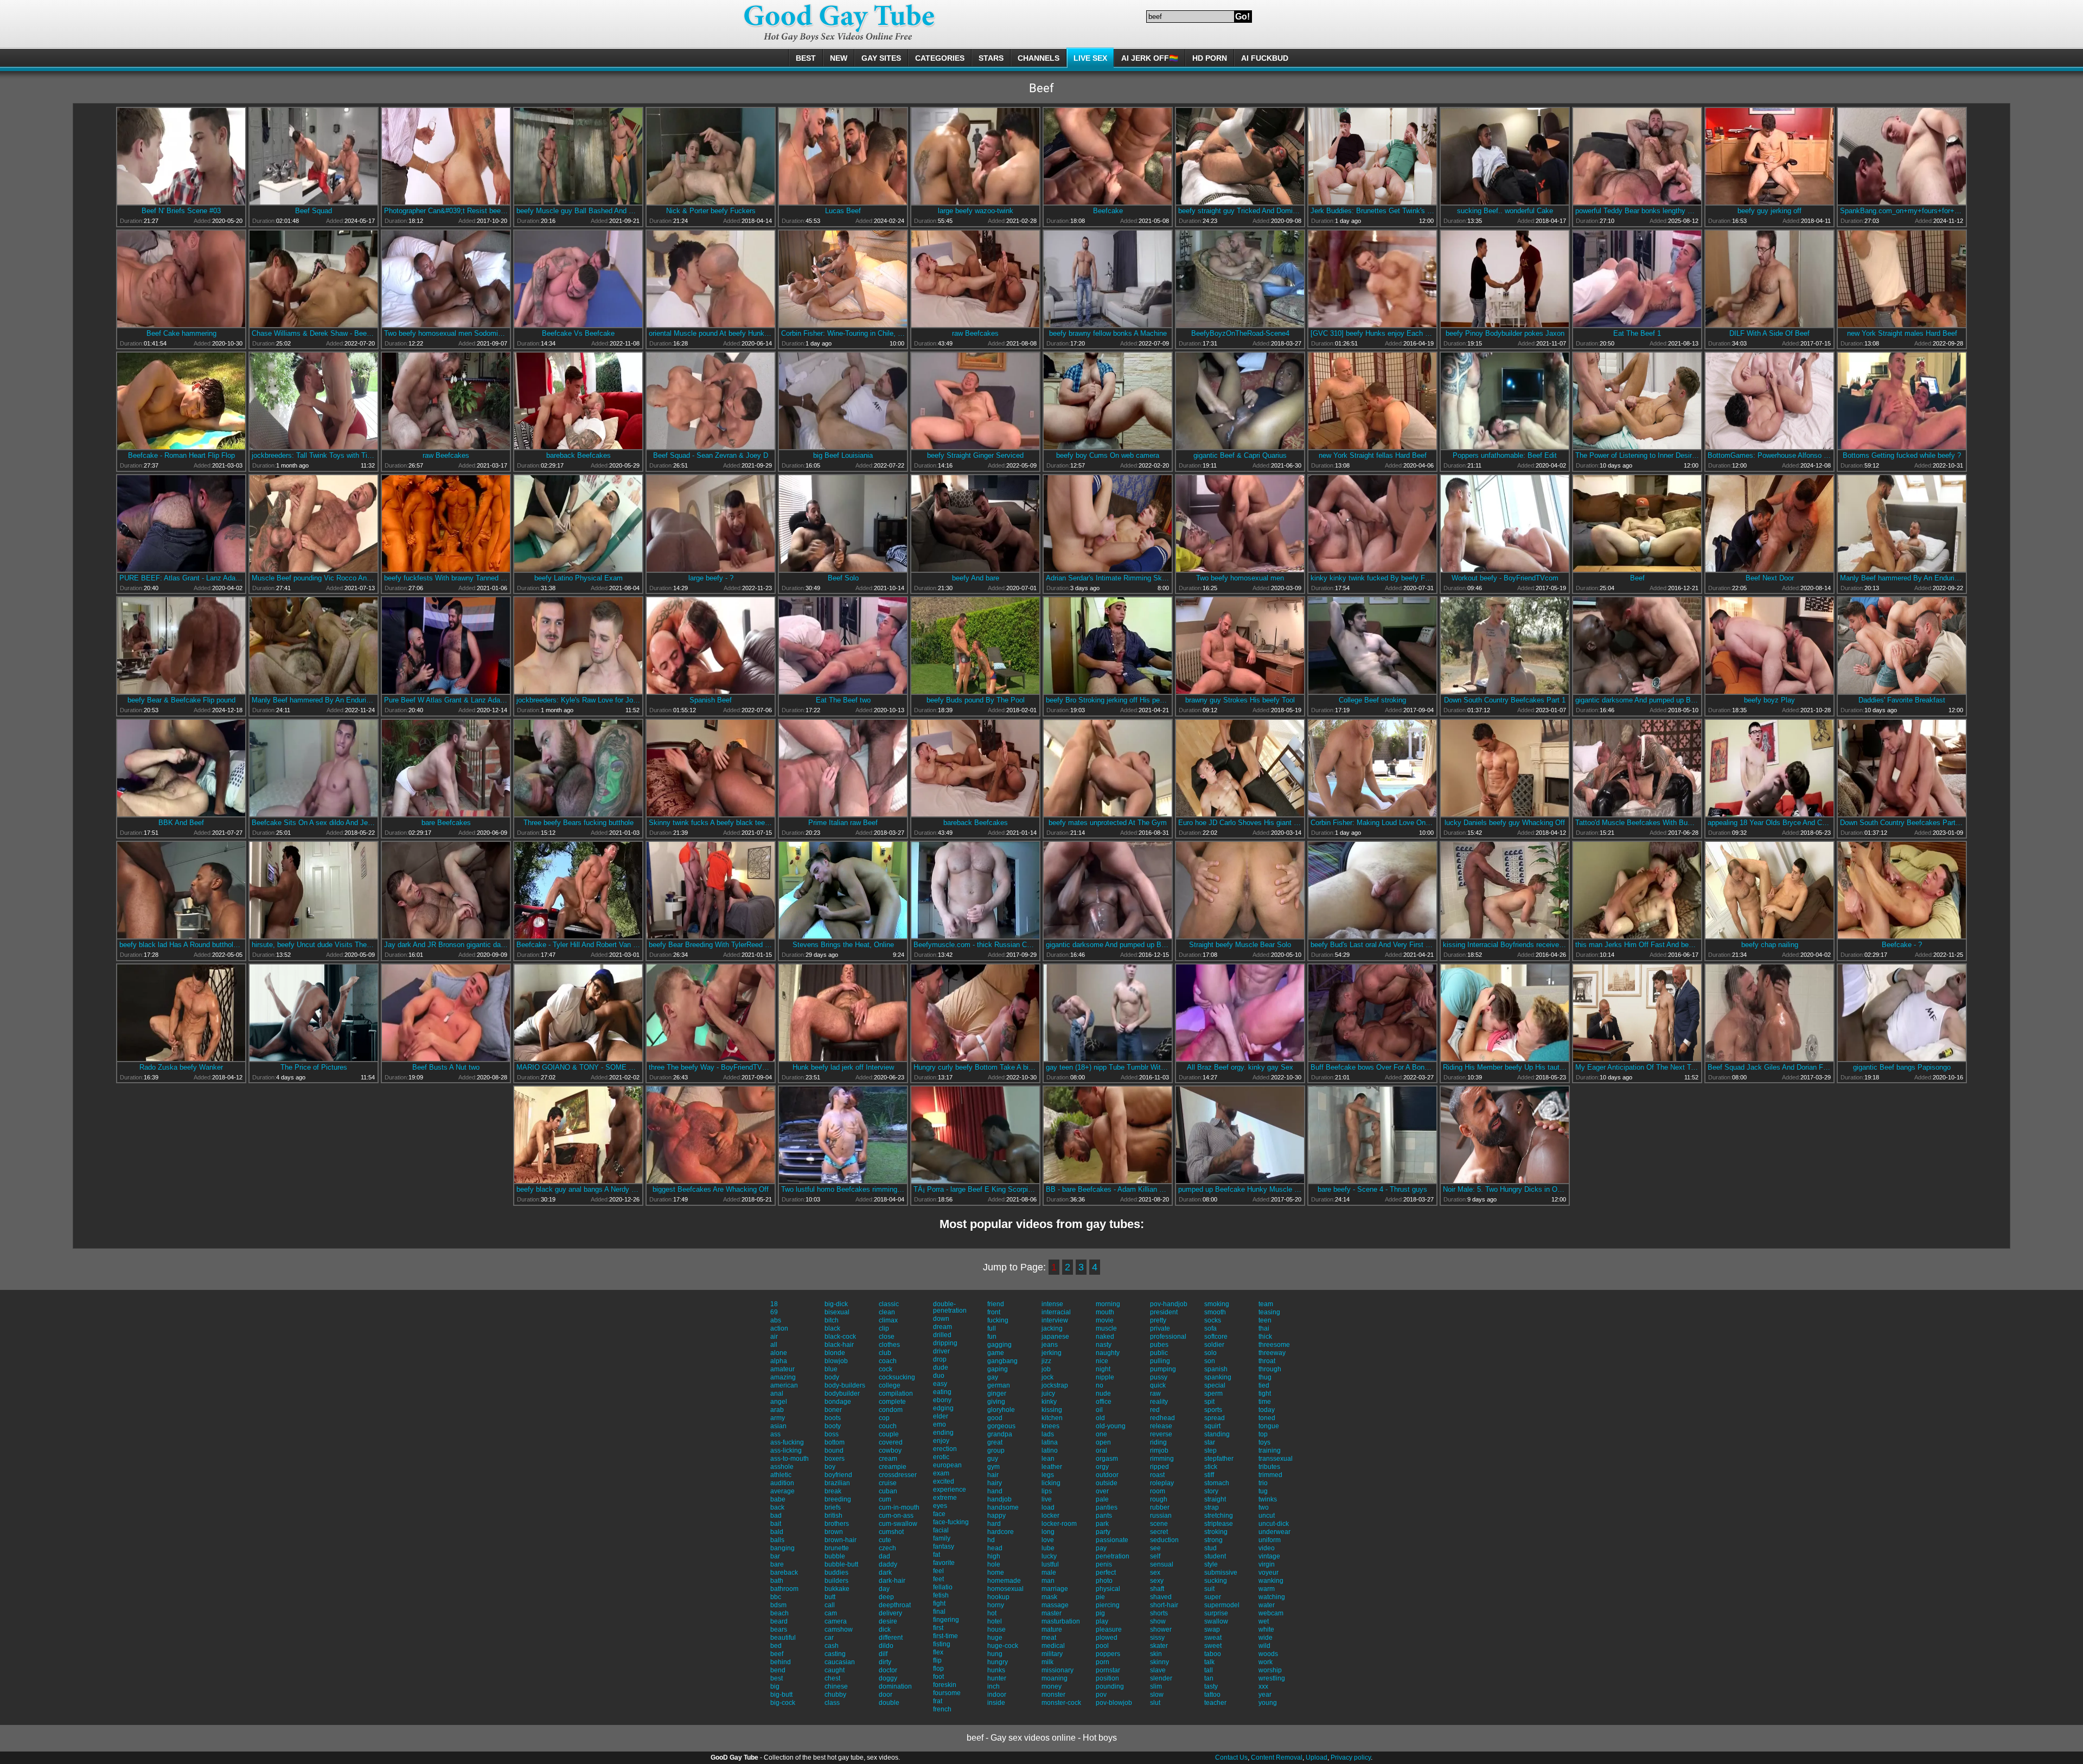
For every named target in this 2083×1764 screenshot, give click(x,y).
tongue (1269, 1426)
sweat (1213, 1638)
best (777, 1678)
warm (1267, 1589)
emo (940, 1424)
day (884, 1589)
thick (1265, 1337)
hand (995, 1491)
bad (776, 1516)
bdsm (778, 1605)
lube (1048, 1548)
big (775, 1686)
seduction (1164, 1540)
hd (991, 1540)
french (942, 1709)
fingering (946, 1620)
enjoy (941, 1441)
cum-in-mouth (899, 1507)
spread (1215, 1418)
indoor (997, 1695)
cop (884, 1418)
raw (1155, 1394)
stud (1210, 1548)
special (1215, 1385)
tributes (1269, 1467)
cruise (888, 1483)
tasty (1211, 1686)
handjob (999, 1499)
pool (1102, 1646)
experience (950, 1490)
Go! (1242, 17)
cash (832, 1646)
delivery (890, 1613)
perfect (1106, 1573)
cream (888, 1459)
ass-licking (786, 1450)
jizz (1046, 1361)
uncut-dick (1274, 1524)
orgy (1102, 1467)
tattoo (1212, 1695)
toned (1267, 1418)
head (995, 1548)
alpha (779, 1361)
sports (1213, 1410)
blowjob (836, 1361)
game (996, 1353)
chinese (836, 1686)
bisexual (837, 1312)
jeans (1050, 1345)
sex (1155, 1573)
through (1270, 1369)
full (992, 1328)
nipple (1105, 1377)
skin (1156, 1654)
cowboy (890, 1450)
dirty (885, 1662)
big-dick (836, 1304)
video (1267, 1548)
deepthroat (895, 1605)
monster (1053, 1695)
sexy (1157, 1581)
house (996, 1629)
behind (781, 1662)
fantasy (944, 1546)
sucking (1216, 1581)
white (1266, 1629)
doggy (888, 1678)
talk (1209, 1662)
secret (1159, 1532)
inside (996, 1703)
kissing (1052, 1410)
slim (1156, 1686)
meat (1049, 1638)
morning (1108, 1304)
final (939, 1612)
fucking (998, 1320)
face (939, 1514)
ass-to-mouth (790, 1459)
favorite (944, 1563)
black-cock (840, 1337)
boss (832, 1434)
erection (945, 1449)
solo (1210, 1353)
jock (1047, 1377)
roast (1157, 1475)
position (1107, 1678)
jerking (1052, 1353)
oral (1101, 1450)
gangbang (1002, 1361)
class (832, 1703)
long (1048, 1532)
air (774, 1337)
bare (777, 1564)
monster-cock (1061, 1703)
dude (941, 1367)
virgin (1267, 1564)
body (832, 1377)
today (1267, 1410)
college (890, 1385)
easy (940, 1384)
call (830, 1605)
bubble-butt (841, 1564)
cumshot (891, 1532)
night (1103, 1369)
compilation (896, 1394)
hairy (995, 1483)
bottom (835, 1442)
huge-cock (1003, 1646)
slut (1155, 1703)
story (1211, 1491)
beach (779, 1613)
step (1210, 1450)
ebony (942, 1400)
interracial (1056, 1312)
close (887, 1337)
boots (833, 1418)
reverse (1161, 1434)
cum (885, 1499)
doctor (888, 1670)
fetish (941, 1595)
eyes (940, 1506)
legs (1048, 1475)
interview (1055, 1320)
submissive (1221, 1573)
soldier (1214, 1345)
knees (1050, 1426)
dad (884, 1556)
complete (892, 1402)
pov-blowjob (1114, 1703)
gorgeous (1001, 1426)
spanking (1218, 1377)
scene (1159, 1524)
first (938, 1628)
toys (1264, 1442)
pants (1104, 1516)
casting (835, 1654)
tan (1209, 1678)
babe (778, 1499)
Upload (1317, 1757)
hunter (997, 1678)
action (779, 1328)
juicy (1048, 1394)
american (784, 1385)
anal (777, 1394)
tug (1263, 1491)
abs (776, 1320)
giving (996, 1402)
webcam (1271, 1613)
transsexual (1276, 1459)
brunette (837, 1548)
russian (1161, 1516)
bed (776, 1646)
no (1100, 1385)
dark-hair (892, 1581)
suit (1209, 1589)
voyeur (1269, 1573)
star (1210, 1442)
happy (996, 1516)
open (1103, 1442)
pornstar (1108, 1670)
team (1266, 1304)
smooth (1215, 1312)
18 (774, 1304)
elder (941, 1416)
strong (1213, 1540)
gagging (999, 1345)
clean (887, 1312)
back (777, 1507)
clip (884, 1328)
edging (943, 1408)
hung (995, 1654)
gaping (998, 1369)
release (1161, 1426)
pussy (1159, 1377)
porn (1103, 1662)
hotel (995, 1621)
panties (1107, 1507)
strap (1212, 1507)
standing (1217, 1434)
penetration (1113, 1556)
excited (944, 1481)
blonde (835, 1353)
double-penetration (950, 1307)
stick (1211, 1467)
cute (885, 1540)
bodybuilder (842, 1394)
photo (1104, 1581)
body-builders (845, 1385)
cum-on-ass (896, 1516)
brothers (837, 1524)
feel (938, 1571)
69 (774, 1312)
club (885, 1353)
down (941, 1319)
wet (1264, 1621)
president (1164, 1312)
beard (779, 1621)
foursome (947, 1693)
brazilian (837, 1483)
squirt (1212, 1426)
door (886, 1695)
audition (782, 1483)
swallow (1216, 1621)
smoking (1217, 1304)
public (1159, 1353)
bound (834, 1450)
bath (777, 1581)
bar (775, 1556)
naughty (1108, 1353)
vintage (1269, 1556)
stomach (1217, 1483)
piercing (1108, 1605)
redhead (1162, 1418)
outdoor (1107, 1475)
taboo (1213, 1654)
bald (777, 1532)
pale (1102, 1499)
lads (1048, 1434)
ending (943, 1433)
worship (1270, 1670)
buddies (836, 1573)
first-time (945, 1636)
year (1265, 1695)
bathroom (784, 1589)
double (889, 1703)
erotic (941, 1457)
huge (995, 1638)
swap (1212, 1629)
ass (775, 1434)
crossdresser (898, 1475)
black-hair (839, 1345)
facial (941, 1530)
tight (1265, 1394)
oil (1099, 1410)
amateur (782, 1369)
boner (833, 1410)
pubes (1159, 1345)
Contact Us (1231, 1757)
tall (1209, 1670)
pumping (1163, 1369)
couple (889, 1434)
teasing (1269, 1312)
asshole (782, 1467)
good (995, 1418)
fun (992, 1337)
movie (1105, 1320)
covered (891, 1442)
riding (1158, 1442)
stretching (1219, 1516)
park (1102, 1524)
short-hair (1164, 1605)
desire (888, 1621)
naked (1105, 1337)
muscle (1106, 1328)
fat (937, 1555)
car (829, 1638)
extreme (945, 1498)
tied (1264, 1385)
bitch (832, 1320)
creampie (893, 1467)
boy (830, 1467)
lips (1047, 1491)
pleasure (1109, 1629)
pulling (1160, 1361)
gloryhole (1001, 1410)
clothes (889, 1345)
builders (836, 1581)
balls (777, 1540)
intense (1052, 1304)
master (1052, 1613)
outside (1107, 1483)
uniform (1270, 1540)
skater (1159, 1646)
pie (1100, 1597)
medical (1053, 1646)
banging (782, 1548)
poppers (1108, 1654)
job (1046, 1369)
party (1103, 1532)
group (996, 1450)
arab (777, 1410)
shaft (1157, 1589)
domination (895, 1686)
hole (994, 1564)
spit (1209, 1402)
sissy (1157, 1638)
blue (831, 1369)
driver (941, 1351)
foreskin (945, 1685)
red (1155, 1410)
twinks (1268, 1499)
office (1104, 1402)
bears (779, 1629)
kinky (1049, 1402)
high (994, 1556)
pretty (1158, 1320)
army (778, 1418)
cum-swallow (898, 1524)
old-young (1111, 1426)
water (1267, 1605)
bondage (838, 1402)
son (1210, 1361)
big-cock (783, 1703)
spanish (1216, 1369)
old (1100, 1418)
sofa (1210, 1328)
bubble (835, 1556)
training (1270, 1450)
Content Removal (1277, 1757)
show (1158, 1621)
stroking (1216, 1532)
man (1048, 1581)
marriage (1055, 1589)
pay (1101, 1548)
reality (1159, 1402)
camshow (839, 1629)
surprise (1216, 1613)
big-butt (781, 1695)
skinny (1159, 1662)
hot (992, 1613)
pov (1101, 1695)
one (1101, 1434)
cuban (888, 1491)
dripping (945, 1343)
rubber (1160, 1507)
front (994, 1312)
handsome (1003, 1507)
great (995, 1442)
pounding (1110, 1686)
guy (993, 1459)
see (1155, 1548)
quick (1158, 1385)
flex (938, 1652)
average (782, 1491)
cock (886, 1369)
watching (1272, 1597)
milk (1047, 1662)
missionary (1058, 1670)
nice (1102, 1361)
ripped (1159, 1467)
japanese (1055, 1337)
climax (888, 1320)
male (1049, 1573)
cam (831, 1613)
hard (994, 1524)
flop (938, 1669)
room (1158, 1491)
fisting (942, 1644)
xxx (1263, 1686)
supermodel (1222, 1605)
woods (1268, 1654)
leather (1052, 1467)
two (1264, 1507)
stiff (1209, 1475)
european (947, 1465)
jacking (1052, 1328)
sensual (1162, 1564)
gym (993, 1467)
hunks (996, 1670)
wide (1266, 1638)
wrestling (1272, 1678)
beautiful (783, 1638)
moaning (1055, 1678)
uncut (1267, 1516)
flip (937, 1660)
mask (1049, 1597)
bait (776, 1524)
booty (833, 1426)
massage (1055, 1605)
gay (993, 1377)
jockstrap (1055, 1385)
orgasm (1107, 1459)
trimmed (1270, 1475)
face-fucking (951, 1522)
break (833, 1491)
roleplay (1162, 1483)
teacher (1215, 1703)
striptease (1219, 1524)
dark (885, 1573)
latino (1050, 1450)
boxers (835, 1459)
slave (1158, 1670)
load (1048, 1507)
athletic (781, 1475)
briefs (833, 1507)
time (1265, 1402)
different (891, 1638)
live (1047, 1499)
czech (887, 1548)
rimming (1162, 1459)
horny (996, 1605)
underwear (1274, 1532)
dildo (886, 1646)
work (1266, 1662)
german (999, 1385)
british (833, 1516)
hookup (998, 1597)
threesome (1274, 1345)
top (1263, 1434)
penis (1104, 1564)
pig (1100, 1613)
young (1268, 1703)
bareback (784, 1573)
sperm (1213, 1394)
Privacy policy (1351, 1757)
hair (993, 1475)
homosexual (1005, 1589)
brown (834, 1532)
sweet (1213, 1646)
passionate (1112, 1540)
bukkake (837, 1589)
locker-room (1059, 1524)
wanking (1271, 1581)
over (1102, 1491)
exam (941, 1473)
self (1155, 1556)
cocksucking (897, 1377)
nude (1103, 1394)
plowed (1107, 1638)
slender (1161, 1678)
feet (938, 1579)
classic (889, 1304)
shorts (1159, 1613)
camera (836, 1621)
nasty (1104, 1345)
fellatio (943, 1587)
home (996, 1573)
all (774, 1345)
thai (1264, 1328)
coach (888, 1361)
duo (939, 1376)
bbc (776, 1597)
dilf (883, 1654)
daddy (888, 1564)
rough (1159, 1499)
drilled (942, 1335)
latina (1050, 1442)
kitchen (1052, 1418)
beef (777, 1654)
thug (1265, 1377)
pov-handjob (1169, 1304)
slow (1157, 1695)
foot (938, 1677)
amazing (783, 1377)
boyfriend (838, 1475)
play (1102, 1621)
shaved (1161, 1597)
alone (779, 1353)
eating (942, 1392)
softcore (1216, 1337)
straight (1215, 1499)
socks (1213, 1320)
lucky (1049, 1556)
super (1213, 1597)
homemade (1004, 1581)
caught (835, 1670)
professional (1168, 1337)
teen (1265, 1320)
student (1215, 1556)
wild (1264, 1646)
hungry (998, 1662)
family (942, 1538)
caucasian (840, 1662)
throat (1267, 1361)
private (1160, 1328)
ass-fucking (787, 1442)
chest (832, 1678)
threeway (1272, 1353)
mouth (1105, 1312)
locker (1050, 1516)
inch (993, 1686)
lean (1048, 1459)
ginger (997, 1394)
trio (1263, 1483)
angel (779, 1402)
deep (886, 1597)
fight (939, 1603)
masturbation (1061, 1621)
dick (885, 1629)
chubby (835, 1695)
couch (888, 1426)
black (832, 1328)
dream (943, 1327)
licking (1051, 1483)
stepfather (1219, 1459)
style (1211, 1564)
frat (938, 1701)
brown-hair (841, 1540)
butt (830, 1597)
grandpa (1000, 1434)
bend (778, 1670)
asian (778, 1426)
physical (1108, 1589)
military (1052, 1654)
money (1052, 1686)
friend (996, 1304)
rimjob (1159, 1450)
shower (1161, 1629)
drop (940, 1359)
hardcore (1001, 1532)
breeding (838, 1499)
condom (891, 1410)
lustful (1050, 1564)
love (1048, 1540)
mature (1052, 1629)
